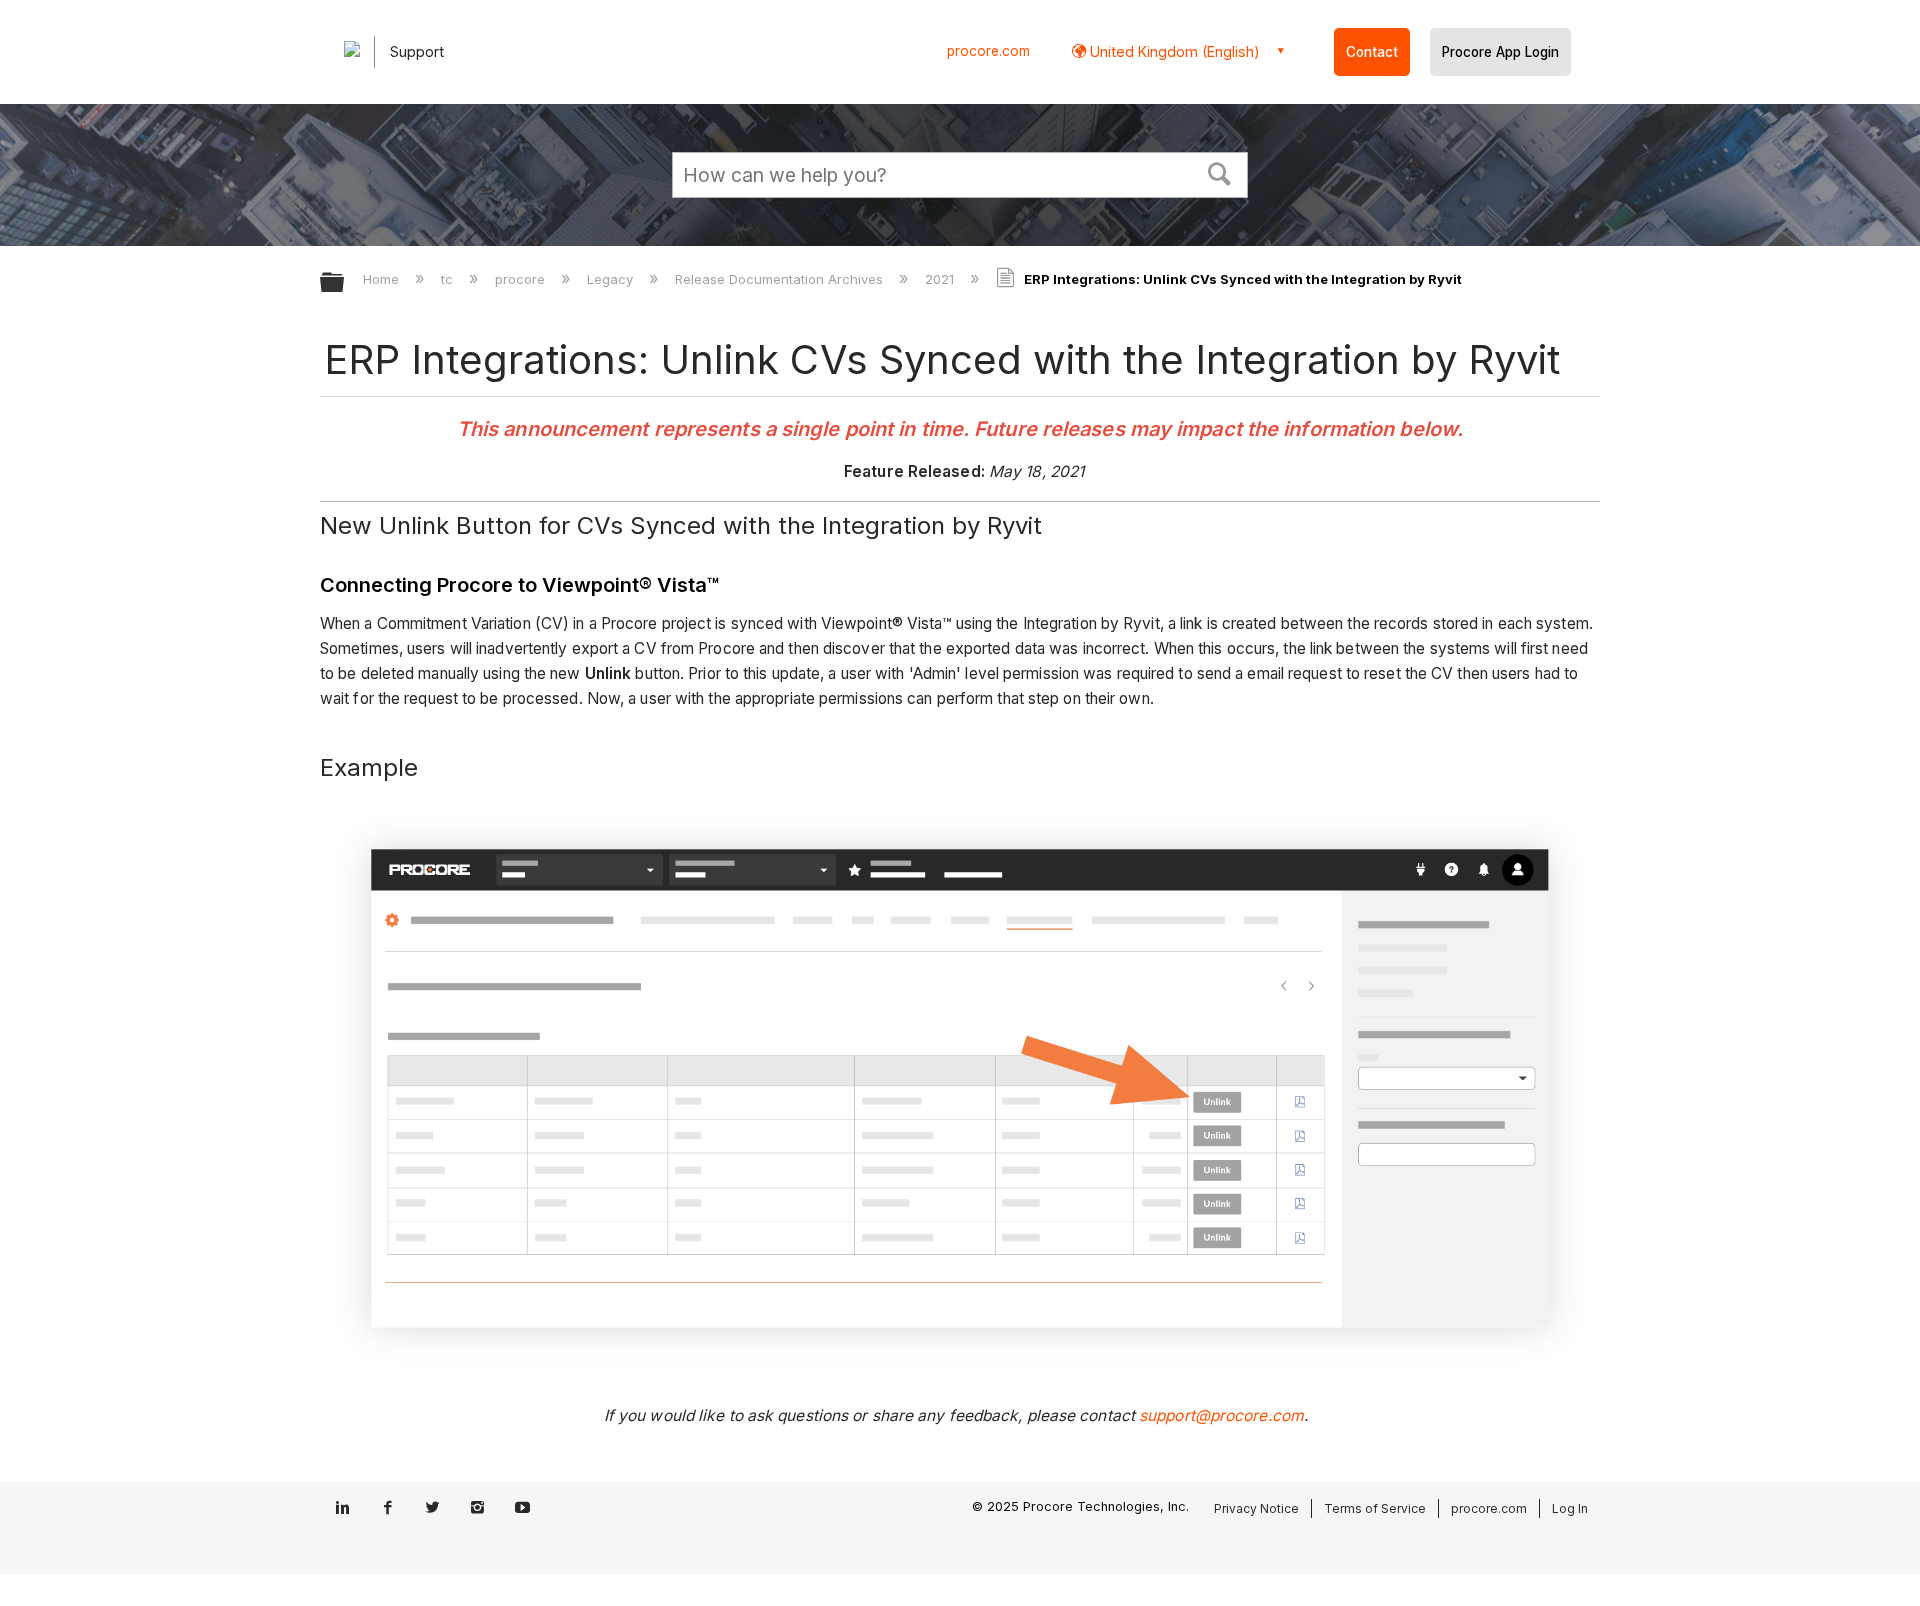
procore (522, 279)
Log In (1570, 1508)
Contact (1372, 52)
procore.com (988, 51)
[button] (1220, 172)
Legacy (612, 279)
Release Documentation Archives (781, 279)
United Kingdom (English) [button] (1173, 51)
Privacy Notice (1256, 1508)
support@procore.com (1221, 1415)
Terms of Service (1375, 1508)
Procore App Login (1500, 52)
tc (449, 279)
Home (383, 279)
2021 (941, 279)
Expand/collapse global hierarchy (345, 283)
